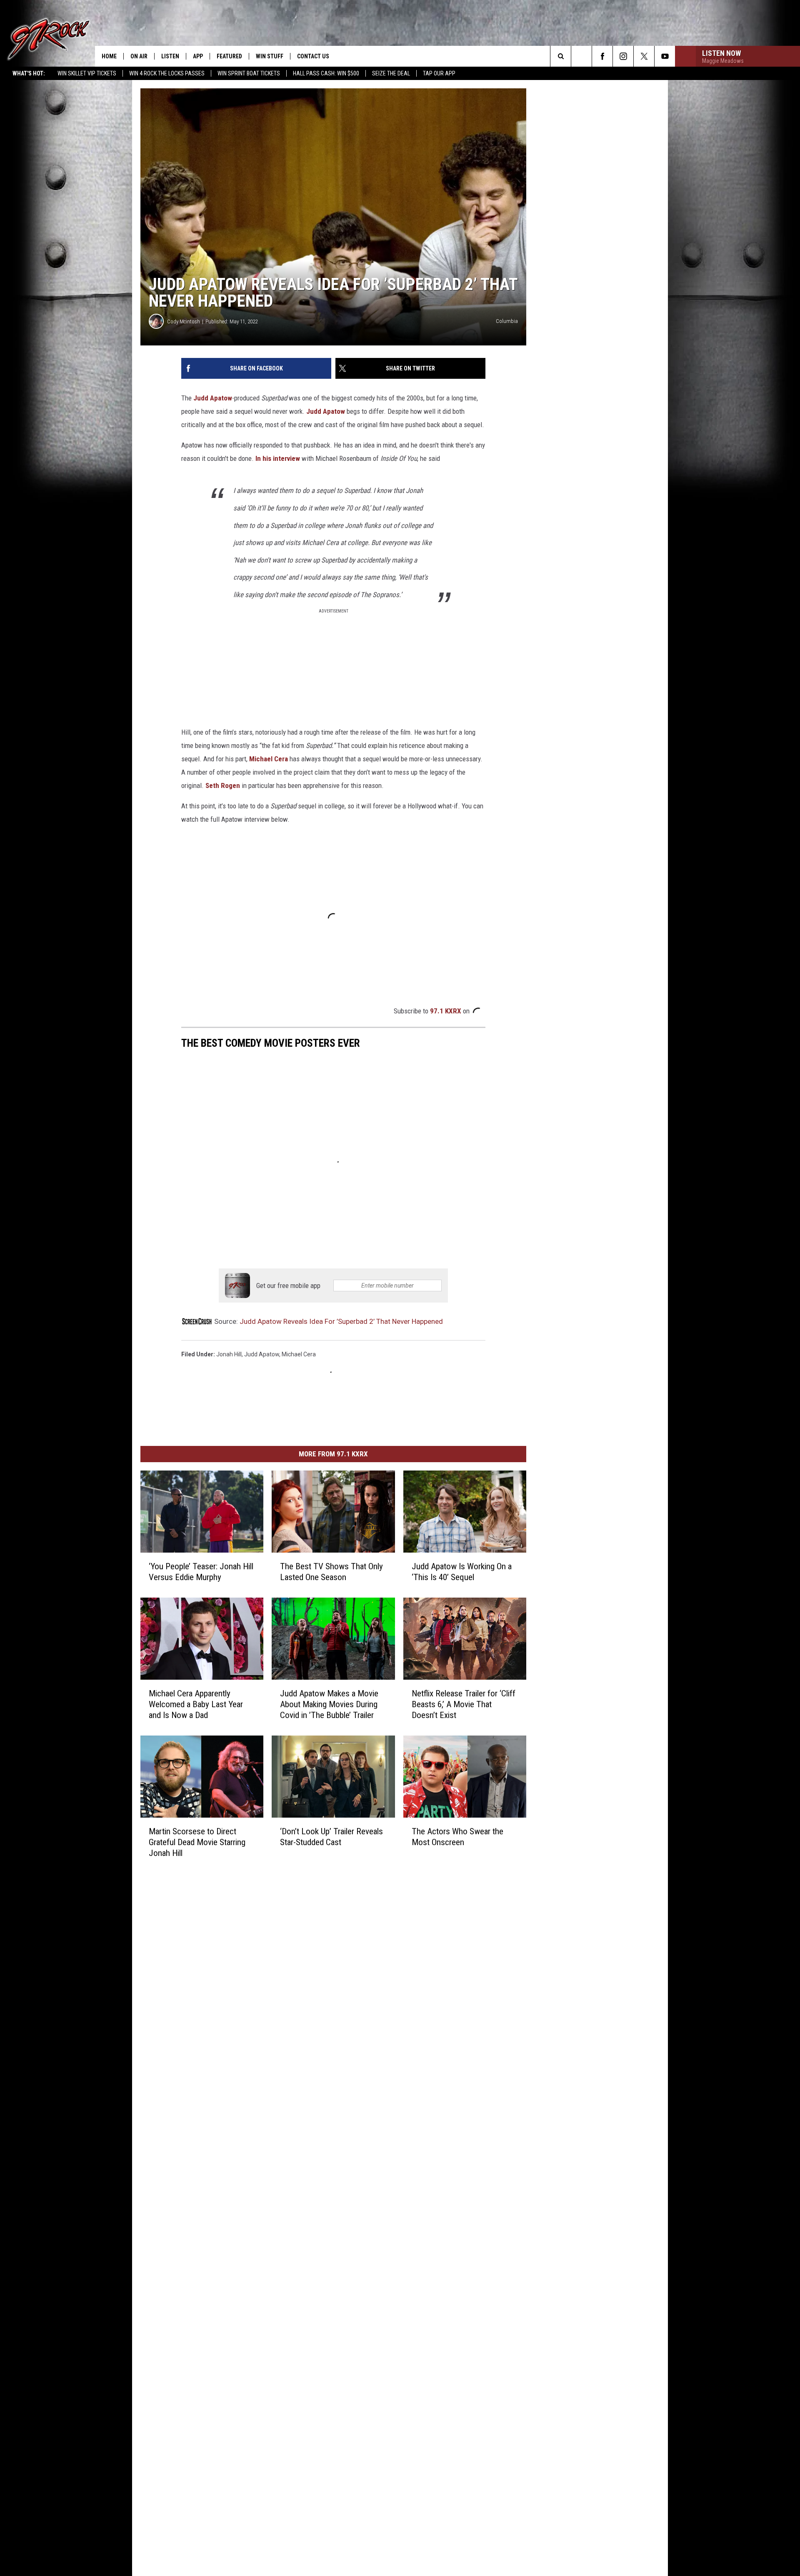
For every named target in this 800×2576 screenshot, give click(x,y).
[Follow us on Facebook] (602, 56)
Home (109, 56)
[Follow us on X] (644, 56)
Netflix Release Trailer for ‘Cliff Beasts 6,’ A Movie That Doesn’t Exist (464, 1704)
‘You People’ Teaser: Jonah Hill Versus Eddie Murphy (201, 1572)
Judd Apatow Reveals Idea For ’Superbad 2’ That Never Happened (341, 1321)
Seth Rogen (223, 785)
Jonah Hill (229, 1354)
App (198, 56)
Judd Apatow (213, 398)
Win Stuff (270, 56)
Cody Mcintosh (184, 321)
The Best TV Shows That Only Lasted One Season (331, 1572)
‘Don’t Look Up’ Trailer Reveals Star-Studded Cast (331, 1837)
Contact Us (313, 56)
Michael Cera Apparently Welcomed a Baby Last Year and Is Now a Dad (196, 1704)
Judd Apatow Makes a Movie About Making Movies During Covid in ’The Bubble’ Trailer (329, 1704)
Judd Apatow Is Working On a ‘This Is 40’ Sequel (462, 1572)
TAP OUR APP (439, 73)
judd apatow (262, 1354)
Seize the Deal (391, 73)
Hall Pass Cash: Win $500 (326, 73)
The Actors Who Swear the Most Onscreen (457, 1837)
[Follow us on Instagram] (623, 56)
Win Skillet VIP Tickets (87, 73)
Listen (170, 56)
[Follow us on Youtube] (665, 56)
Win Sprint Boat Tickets (249, 73)
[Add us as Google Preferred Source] (581, 56)
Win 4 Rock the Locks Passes (167, 73)
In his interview (278, 458)
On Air (139, 56)
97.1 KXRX (446, 1011)
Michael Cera (269, 759)
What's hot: (29, 73)
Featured (229, 56)
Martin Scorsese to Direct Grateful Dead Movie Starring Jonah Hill (197, 1842)
